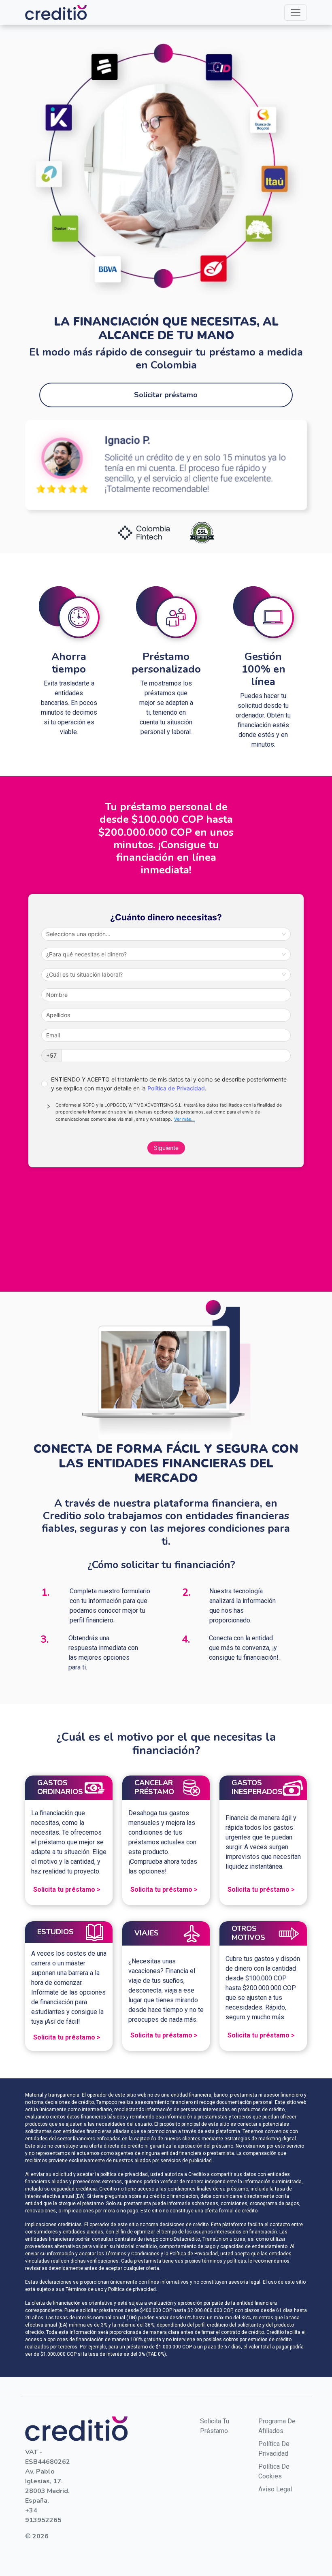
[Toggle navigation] (296, 13)
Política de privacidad (274, 2449)
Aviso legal (275, 2489)
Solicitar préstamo (166, 395)
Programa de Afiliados (277, 2426)
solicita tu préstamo (215, 2426)
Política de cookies (274, 2471)
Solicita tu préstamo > (67, 1889)
